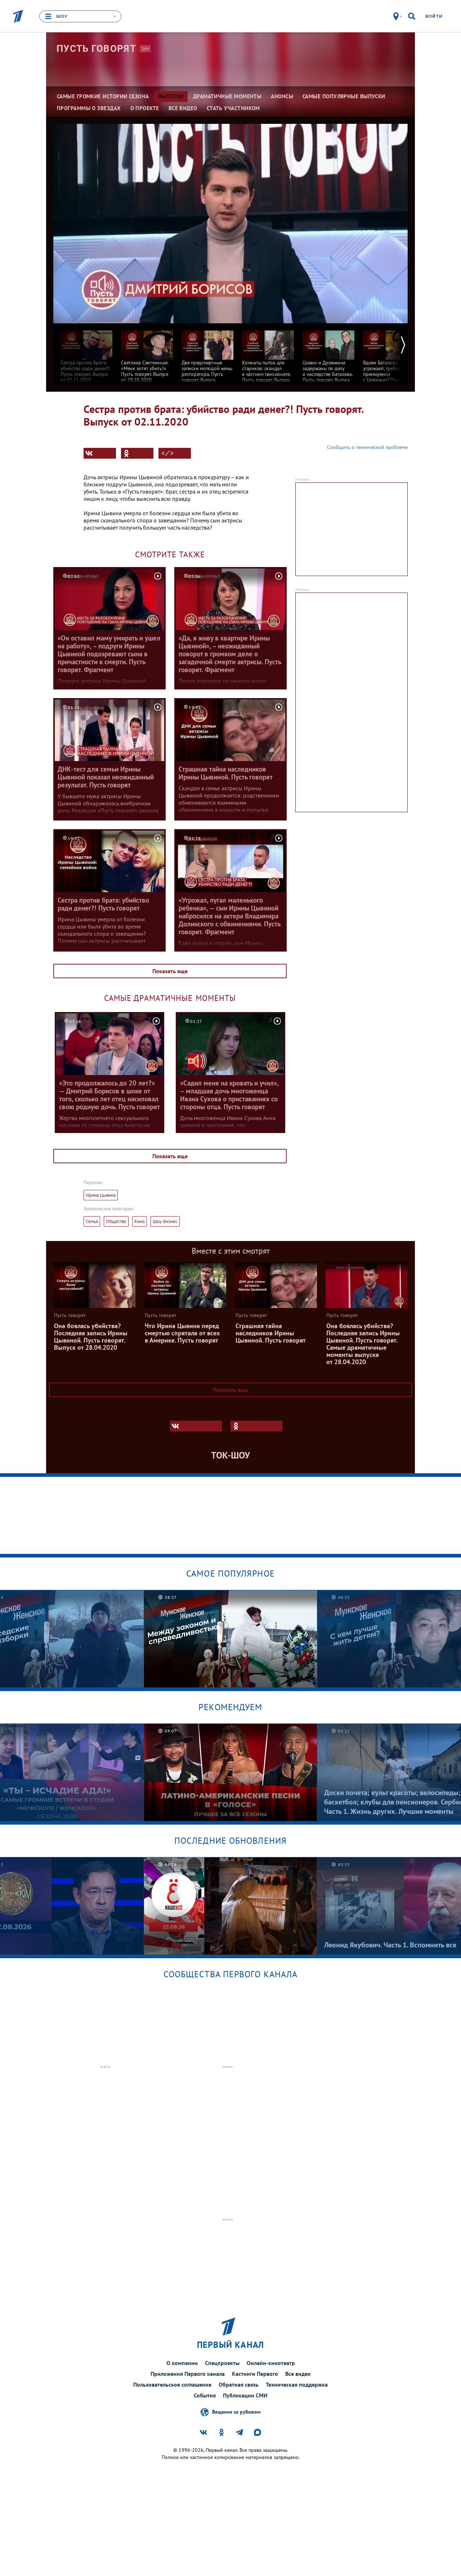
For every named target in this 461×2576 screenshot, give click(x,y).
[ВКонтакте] (100, 453)
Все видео (298, 2374)
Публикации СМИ (245, 2395)
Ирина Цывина (101, 1195)
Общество (116, 1221)
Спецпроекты (222, 2363)
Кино (140, 1221)
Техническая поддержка (297, 2384)
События (205, 2395)
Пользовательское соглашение (172, 2384)
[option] (86, 353)
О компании (182, 2363)
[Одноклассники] (137, 453)
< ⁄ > (167, 453)
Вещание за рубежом (236, 2412)
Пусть (96, 49)
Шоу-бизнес (165, 1221)
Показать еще (170, 971)
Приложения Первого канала (188, 2374)
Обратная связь (239, 2384)
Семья (92, 1221)
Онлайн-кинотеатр (271, 2363)
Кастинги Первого (255, 2374)
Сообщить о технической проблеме (367, 447)
